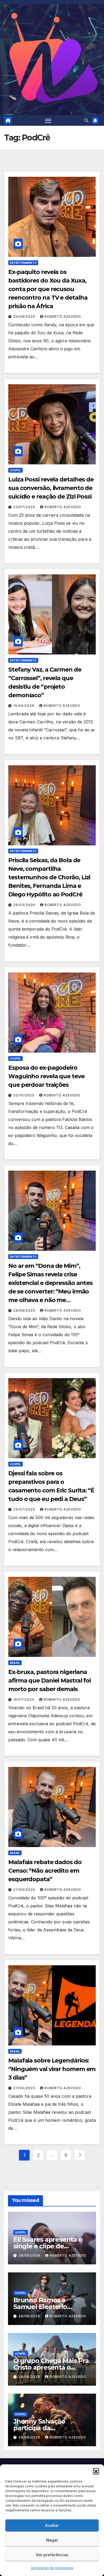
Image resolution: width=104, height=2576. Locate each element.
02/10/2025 (24, 1095)
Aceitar (52, 2525)
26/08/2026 (30, 2437)
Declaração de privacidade (52, 2568)
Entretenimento (23, 263)
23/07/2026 (25, 507)
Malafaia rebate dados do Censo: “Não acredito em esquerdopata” (45, 1871)
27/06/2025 (25, 1890)
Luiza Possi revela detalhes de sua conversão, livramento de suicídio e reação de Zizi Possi (51, 488)
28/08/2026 (30, 2255)
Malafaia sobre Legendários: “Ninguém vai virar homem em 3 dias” (52, 2069)
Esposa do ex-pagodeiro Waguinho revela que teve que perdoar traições (46, 1076)
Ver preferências (52, 2555)
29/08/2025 (25, 1310)
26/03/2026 (25, 905)
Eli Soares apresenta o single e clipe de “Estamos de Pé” (48, 2246)
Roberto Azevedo (63, 317)
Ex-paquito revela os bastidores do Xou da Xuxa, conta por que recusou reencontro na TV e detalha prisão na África (48, 289)
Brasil (15, 1663)
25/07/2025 (25, 1509)
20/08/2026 (25, 317)
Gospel (15, 470)
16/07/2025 (24, 1699)
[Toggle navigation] (48, 120)
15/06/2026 (24, 706)
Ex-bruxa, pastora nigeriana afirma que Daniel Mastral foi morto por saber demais (49, 1681)
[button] (96, 2471)
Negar (52, 2540)
